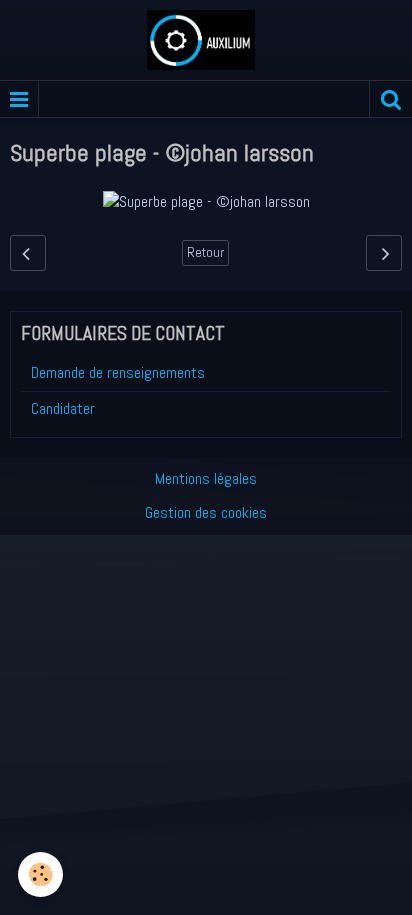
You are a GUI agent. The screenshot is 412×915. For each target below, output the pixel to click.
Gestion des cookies (206, 512)
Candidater (63, 408)
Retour (205, 252)
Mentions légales (206, 478)
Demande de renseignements (118, 372)
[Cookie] (40, 874)
